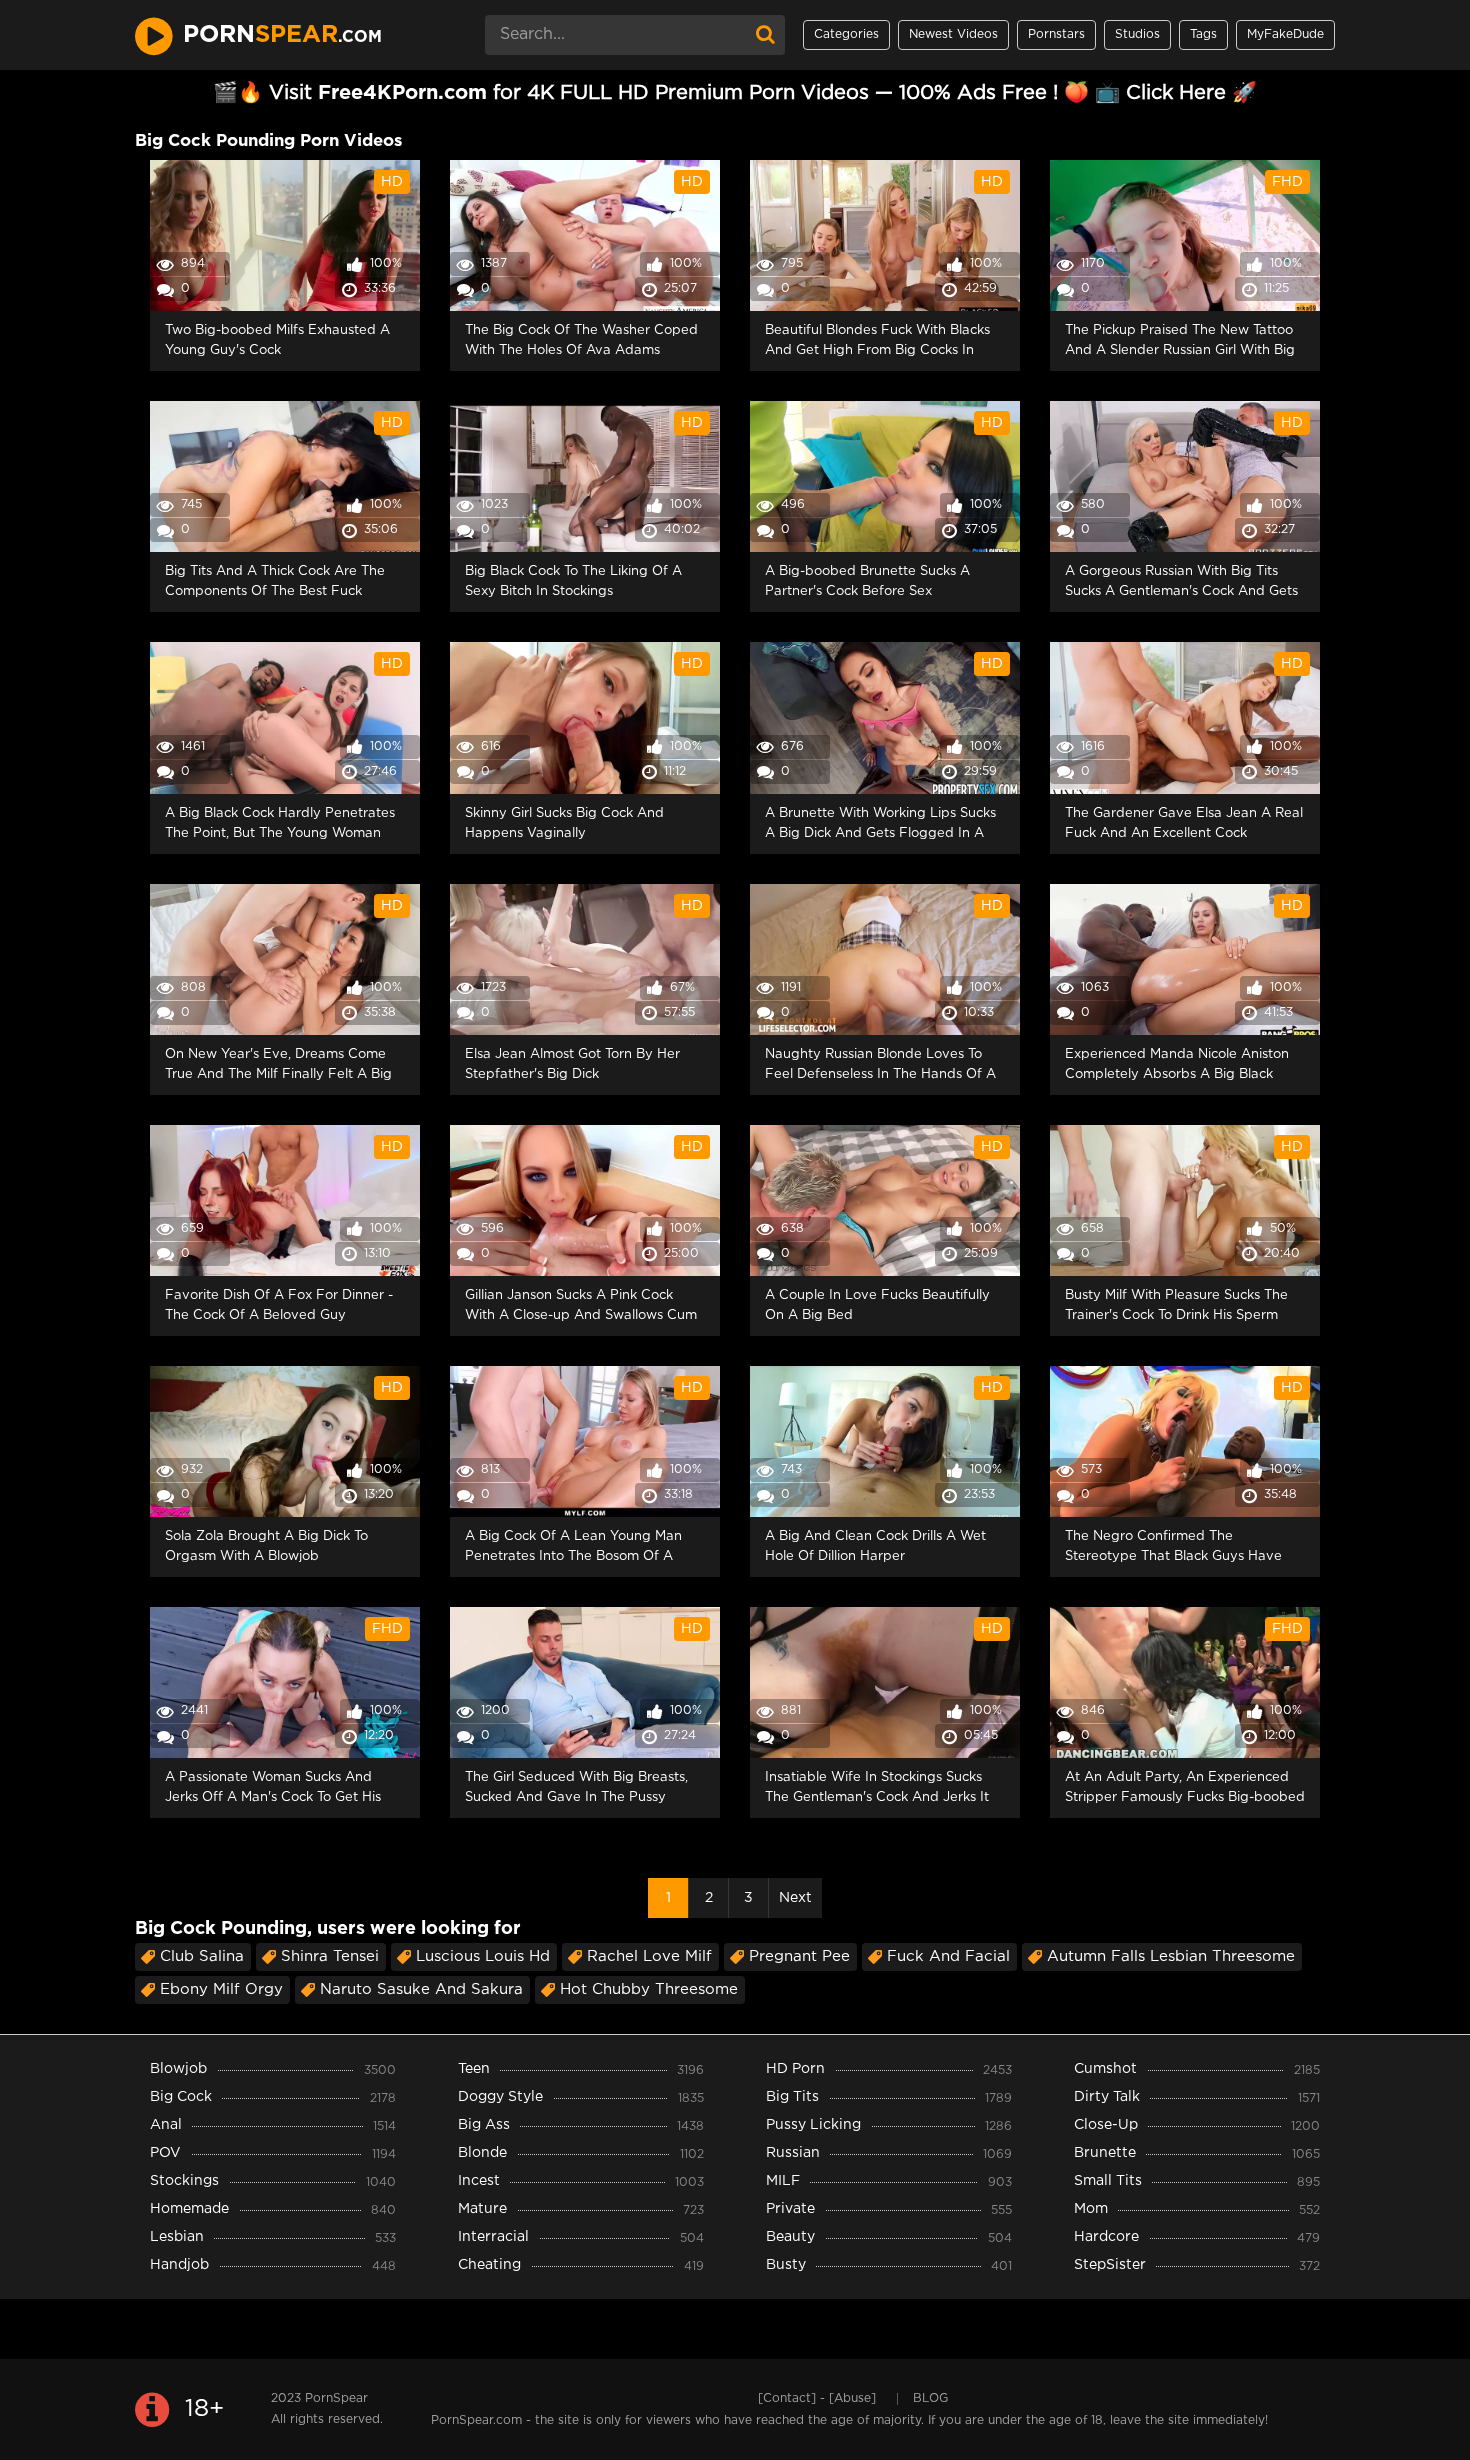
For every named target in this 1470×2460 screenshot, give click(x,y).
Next (795, 1898)
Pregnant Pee (799, 1956)
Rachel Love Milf (649, 1956)
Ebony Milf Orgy (221, 1989)
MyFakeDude (1285, 34)
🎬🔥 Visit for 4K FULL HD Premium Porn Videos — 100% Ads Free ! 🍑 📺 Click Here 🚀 (735, 93)
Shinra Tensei (330, 1956)
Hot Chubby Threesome (649, 1989)
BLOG (930, 2398)
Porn (282, 35)
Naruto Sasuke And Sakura (421, 1989)
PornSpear (336, 2398)
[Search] (765, 35)
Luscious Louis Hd (483, 1956)
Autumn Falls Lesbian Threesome (1171, 1956)
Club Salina (202, 1956)
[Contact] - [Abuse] (817, 2398)
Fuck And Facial (948, 1956)
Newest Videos (953, 34)
